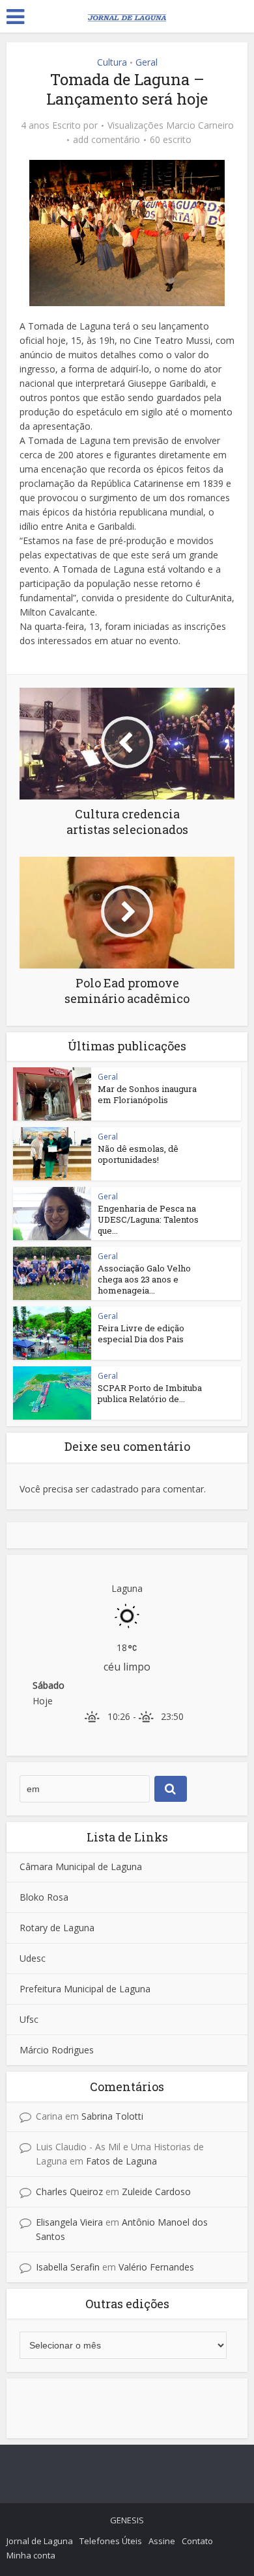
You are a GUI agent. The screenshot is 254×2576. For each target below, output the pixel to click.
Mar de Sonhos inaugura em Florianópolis (147, 1094)
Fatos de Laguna (121, 2161)
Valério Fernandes (156, 2267)
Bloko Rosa (44, 1897)
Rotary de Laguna (57, 1928)
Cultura (112, 62)
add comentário (106, 140)
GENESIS (127, 2520)
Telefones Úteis (111, 2541)
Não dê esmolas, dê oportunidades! (138, 1154)
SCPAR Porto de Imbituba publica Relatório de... (150, 1393)
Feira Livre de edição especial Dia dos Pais (141, 1334)
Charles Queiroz (69, 2192)
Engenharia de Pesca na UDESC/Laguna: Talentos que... (148, 1219)
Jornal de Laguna (40, 2541)
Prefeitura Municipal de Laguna (85, 1989)
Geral (147, 62)
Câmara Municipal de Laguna (81, 1867)
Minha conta (31, 2555)
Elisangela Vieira (69, 2222)
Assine (162, 2541)
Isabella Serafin (68, 2267)
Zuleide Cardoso (156, 2192)
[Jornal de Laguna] (127, 15)
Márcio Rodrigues (57, 2050)
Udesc (33, 1958)
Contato (197, 2541)
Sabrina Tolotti (112, 2116)
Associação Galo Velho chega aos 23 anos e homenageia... (144, 1279)
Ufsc (29, 2019)
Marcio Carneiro (200, 125)
